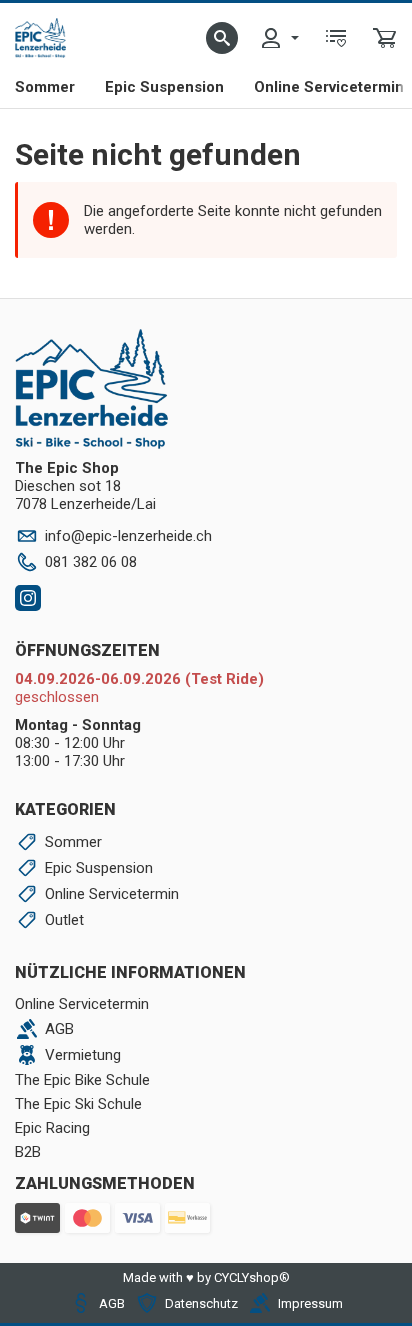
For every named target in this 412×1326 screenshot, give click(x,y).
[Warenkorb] (385, 38)
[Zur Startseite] (40, 38)
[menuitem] (279, 38)
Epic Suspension (164, 87)
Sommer (45, 87)
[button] (222, 38)
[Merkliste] (336, 38)
